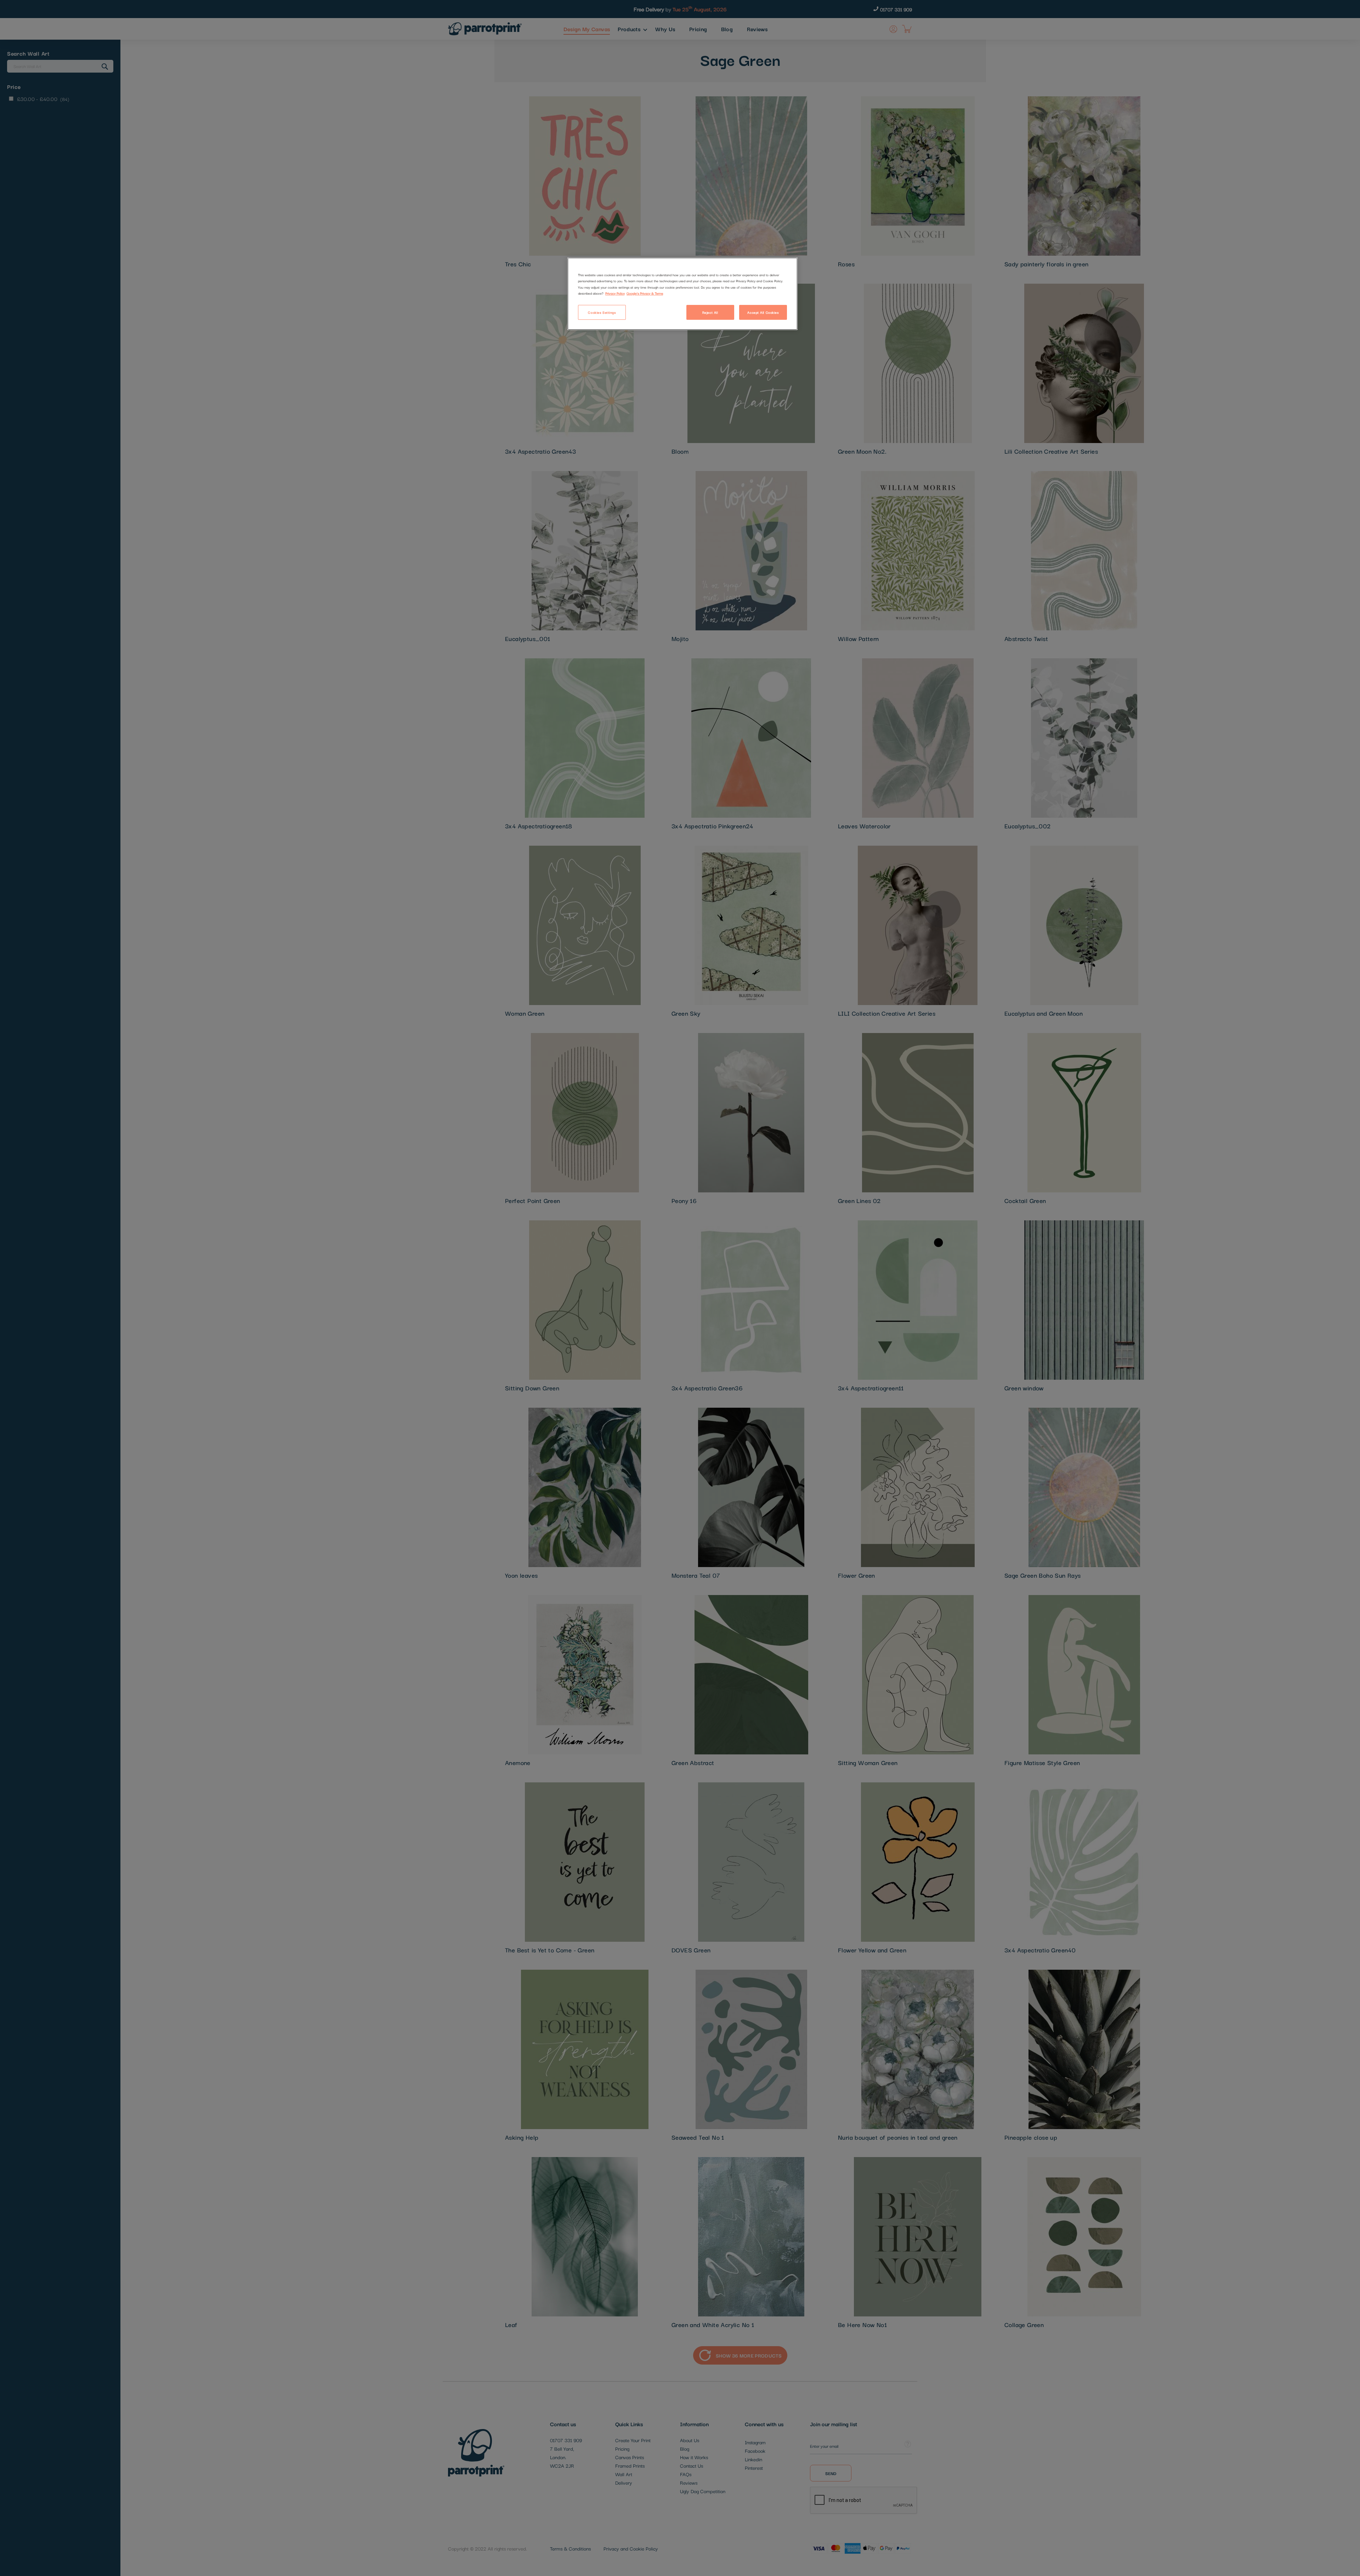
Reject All (710, 312)
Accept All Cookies (763, 312)
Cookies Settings (602, 312)
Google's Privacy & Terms (645, 293)
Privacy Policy (615, 293)
